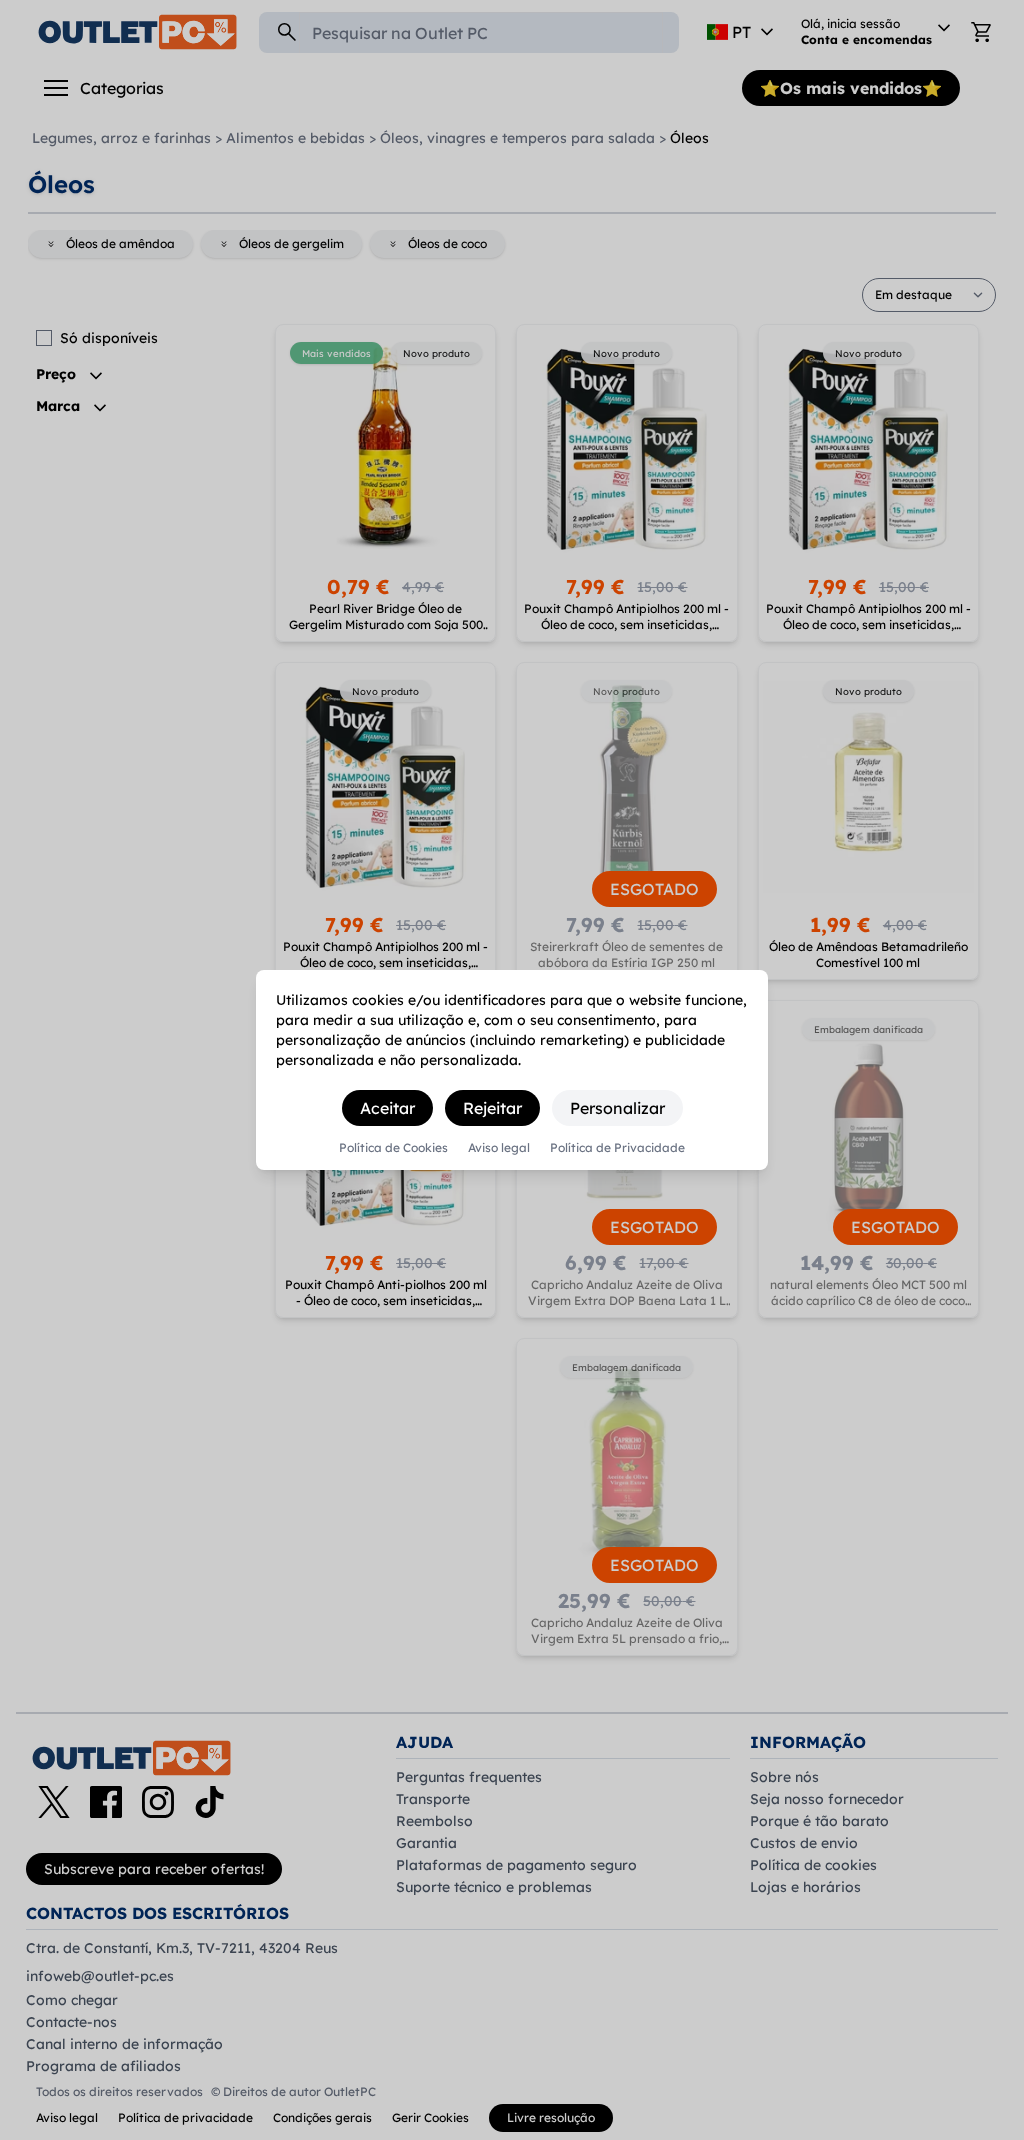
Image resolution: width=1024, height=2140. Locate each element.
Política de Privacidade (617, 1148)
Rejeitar (492, 1108)
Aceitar (387, 1108)
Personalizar (617, 1108)
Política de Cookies (393, 1148)
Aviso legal (499, 1148)
